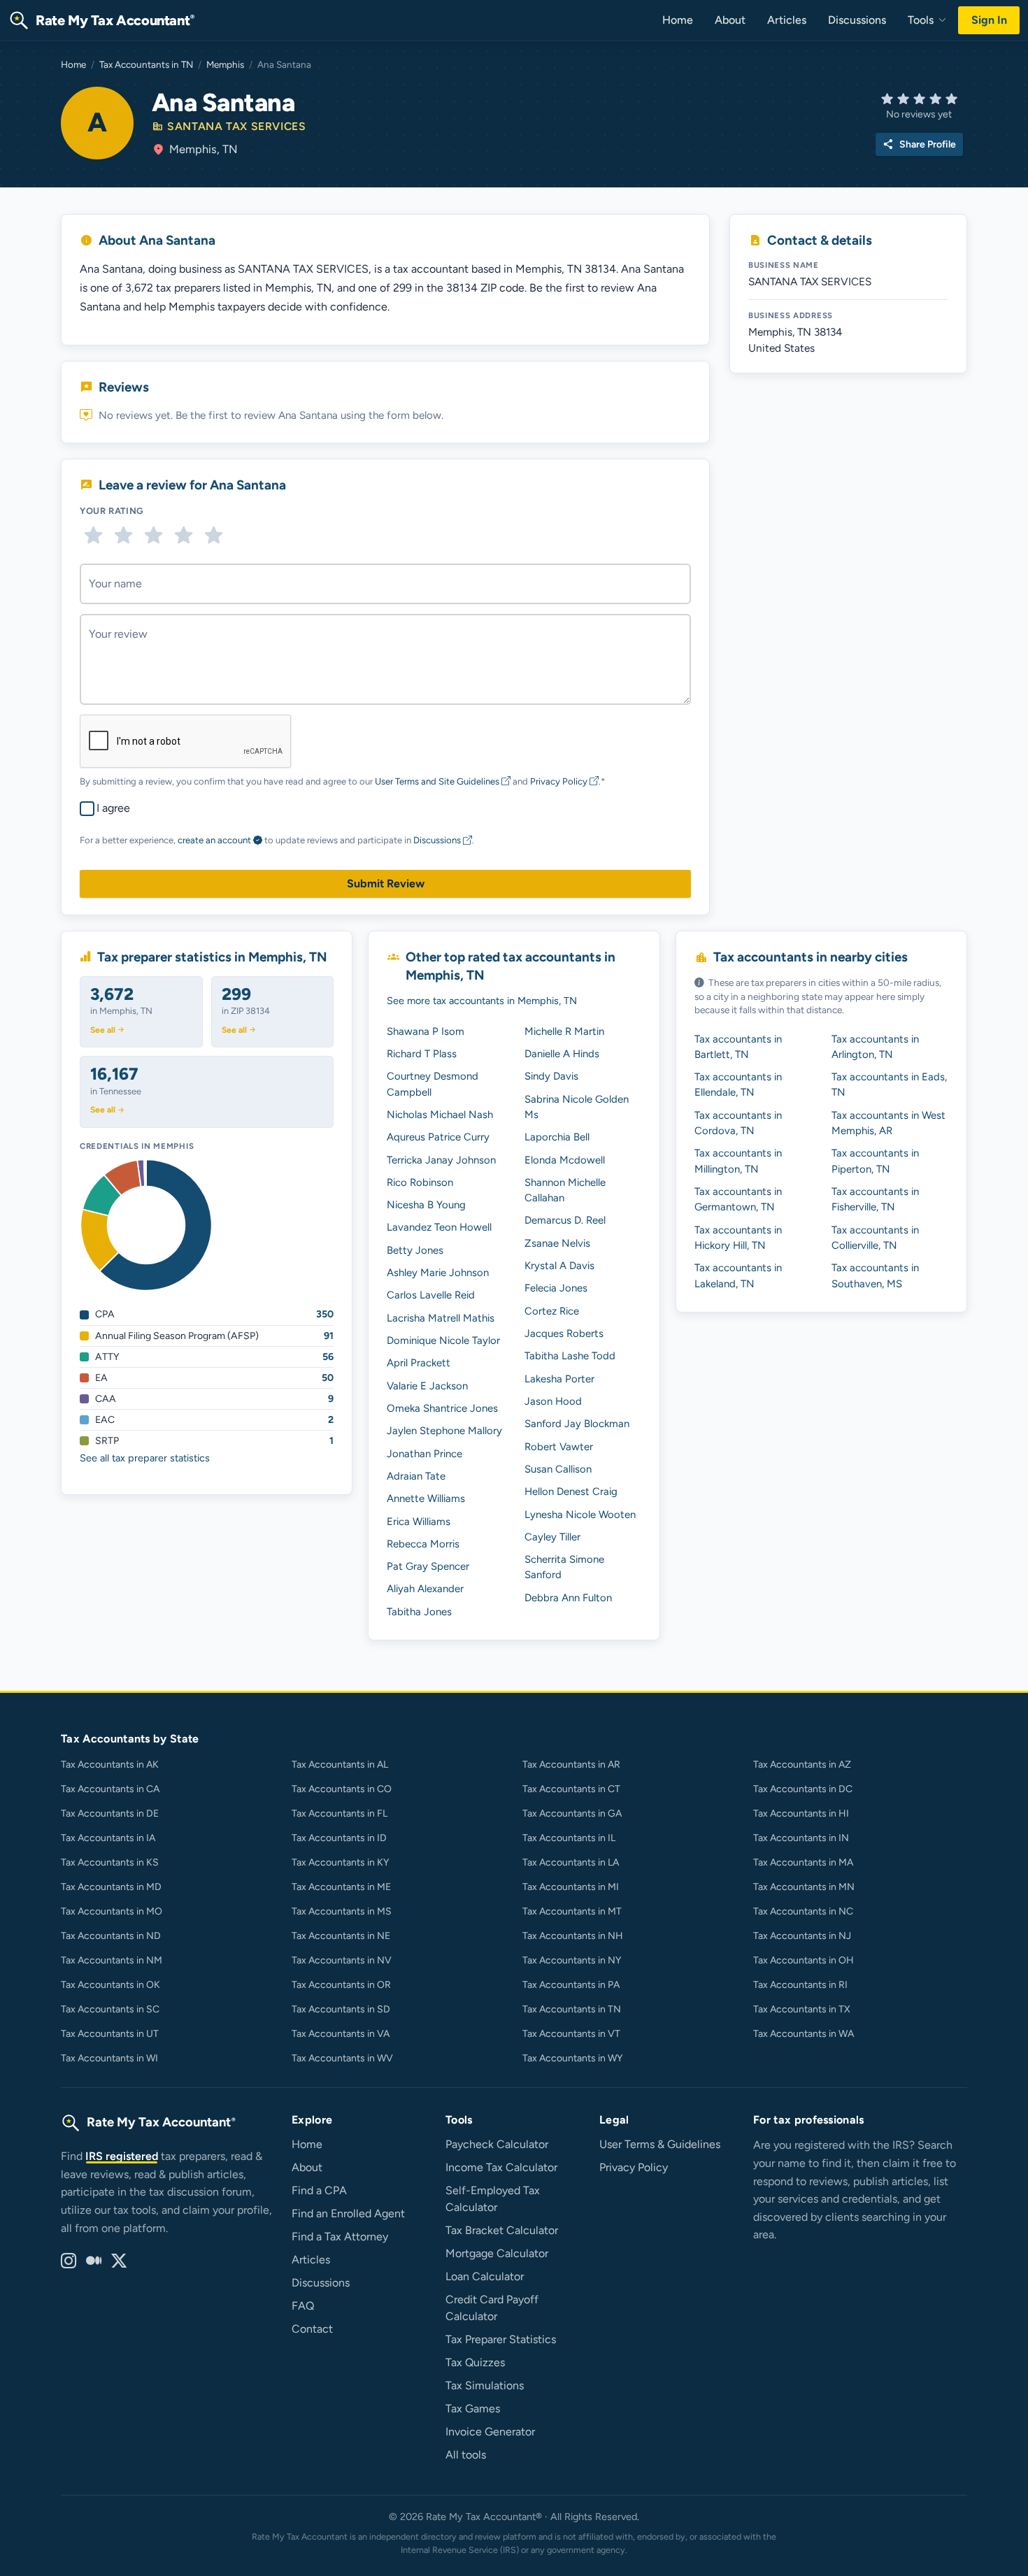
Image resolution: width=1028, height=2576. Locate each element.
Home (678, 20)
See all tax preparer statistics (145, 1458)
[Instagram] (69, 2261)
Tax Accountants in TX (802, 2009)
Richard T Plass (422, 1054)
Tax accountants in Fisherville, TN (875, 1199)
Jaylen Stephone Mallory (444, 1431)
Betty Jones (415, 1250)
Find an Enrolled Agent (348, 2213)
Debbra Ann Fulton (568, 1598)
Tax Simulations (485, 2385)
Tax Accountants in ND (111, 1936)
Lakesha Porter (559, 1379)
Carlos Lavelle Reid (431, 1295)
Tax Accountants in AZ (802, 1765)
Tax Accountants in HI (801, 1813)
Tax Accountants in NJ (802, 1936)
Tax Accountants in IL (569, 1838)
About (730, 20)
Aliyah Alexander (425, 1589)
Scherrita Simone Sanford (564, 1567)
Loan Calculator (485, 2276)
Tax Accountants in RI (800, 1985)
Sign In (989, 20)
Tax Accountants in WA (804, 2034)
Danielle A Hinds (562, 1054)
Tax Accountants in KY (340, 1862)
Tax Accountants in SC (110, 2009)
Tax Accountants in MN (804, 1887)
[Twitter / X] (119, 2261)
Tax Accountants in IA (108, 1838)
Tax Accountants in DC (803, 1789)
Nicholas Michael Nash (440, 1115)
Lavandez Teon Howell (439, 1227)
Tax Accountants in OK (110, 1985)
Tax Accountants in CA (110, 1789)
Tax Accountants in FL (340, 1813)
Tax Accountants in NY (572, 1960)
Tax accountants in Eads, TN (889, 1085)
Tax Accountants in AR (571, 1765)
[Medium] (94, 2261)
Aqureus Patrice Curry (438, 1137)
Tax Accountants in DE (110, 1813)
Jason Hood (553, 1401)
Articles (787, 20)
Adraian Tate (416, 1476)
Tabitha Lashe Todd (570, 1356)
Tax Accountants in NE (341, 1936)
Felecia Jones (556, 1288)
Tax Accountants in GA (572, 1813)
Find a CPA (319, 2190)
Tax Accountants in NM (112, 1960)
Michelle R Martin (564, 1031)
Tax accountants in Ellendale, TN (738, 1085)
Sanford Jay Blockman (577, 1424)
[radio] (93, 535)
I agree (113, 808)
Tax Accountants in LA (571, 1862)
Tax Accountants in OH (804, 1960)
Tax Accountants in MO (112, 1911)
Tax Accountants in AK (110, 1765)
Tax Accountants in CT (571, 1789)
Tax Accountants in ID (339, 1838)
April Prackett (419, 1363)
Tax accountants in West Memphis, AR (888, 1123)
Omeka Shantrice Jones (442, 1408)
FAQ (303, 2306)
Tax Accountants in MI (571, 1887)
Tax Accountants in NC (803, 1911)
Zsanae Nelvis (557, 1243)
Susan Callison (558, 1469)
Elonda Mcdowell (565, 1160)
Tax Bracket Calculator (502, 2230)
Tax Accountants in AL (340, 1765)
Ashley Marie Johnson (438, 1273)
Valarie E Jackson (427, 1386)
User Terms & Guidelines (660, 2144)
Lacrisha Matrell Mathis (441, 1318)
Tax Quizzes (475, 2362)
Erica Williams (419, 1522)
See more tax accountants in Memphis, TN (482, 1001)
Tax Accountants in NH (573, 1936)
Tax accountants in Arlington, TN (875, 1047)
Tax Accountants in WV (342, 2058)
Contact (312, 2329)
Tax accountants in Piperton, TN (875, 1161)
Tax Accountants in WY (572, 2058)
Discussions (857, 20)
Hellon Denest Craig (571, 1491)
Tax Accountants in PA (571, 1985)
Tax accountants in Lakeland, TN (738, 1275)
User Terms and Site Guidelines (438, 781)
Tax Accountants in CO (342, 1789)
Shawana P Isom (426, 1031)
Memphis (225, 64)
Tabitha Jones (419, 1612)
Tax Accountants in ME (341, 1887)
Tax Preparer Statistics (501, 2339)
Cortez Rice (552, 1311)
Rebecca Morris (423, 1544)
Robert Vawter (559, 1447)
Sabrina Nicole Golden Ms (577, 1107)
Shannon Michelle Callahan (565, 1190)
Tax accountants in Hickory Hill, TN (738, 1238)
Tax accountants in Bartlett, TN (738, 1047)
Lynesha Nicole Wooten (580, 1515)
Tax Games (473, 2409)
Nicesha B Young (426, 1205)
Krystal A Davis (559, 1266)
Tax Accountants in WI (109, 2058)
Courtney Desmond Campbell (433, 1084)
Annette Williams (426, 1498)
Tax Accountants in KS (110, 1862)
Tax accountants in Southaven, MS (875, 1275)
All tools (466, 2455)
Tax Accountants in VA (341, 2034)
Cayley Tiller (552, 1537)
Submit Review (386, 883)
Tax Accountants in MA (803, 1862)
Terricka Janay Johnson (441, 1160)
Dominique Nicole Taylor (443, 1340)
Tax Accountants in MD (111, 1887)
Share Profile (919, 144)
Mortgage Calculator (497, 2253)
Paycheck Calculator (497, 2144)
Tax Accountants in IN (801, 1838)
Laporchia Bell (557, 1137)
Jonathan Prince (424, 1454)
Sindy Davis (551, 1076)
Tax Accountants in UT (110, 2034)
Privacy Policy (560, 781)
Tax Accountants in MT (572, 1911)
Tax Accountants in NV (342, 1960)
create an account (214, 840)
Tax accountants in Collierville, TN (875, 1238)
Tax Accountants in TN (146, 64)
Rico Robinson (420, 1182)
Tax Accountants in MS (342, 1911)
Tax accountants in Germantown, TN (738, 1199)
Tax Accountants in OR (341, 1985)
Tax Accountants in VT (571, 2034)
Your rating (112, 511)
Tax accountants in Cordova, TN (738, 1123)
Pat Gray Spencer (428, 1566)
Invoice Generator (490, 2432)
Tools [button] (922, 20)
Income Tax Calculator (501, 2167)
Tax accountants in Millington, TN (738, 1161)
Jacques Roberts (564, 1333)
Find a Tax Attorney (340, 2237)
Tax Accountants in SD (341, 2009)
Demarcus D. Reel (565, 1220)
